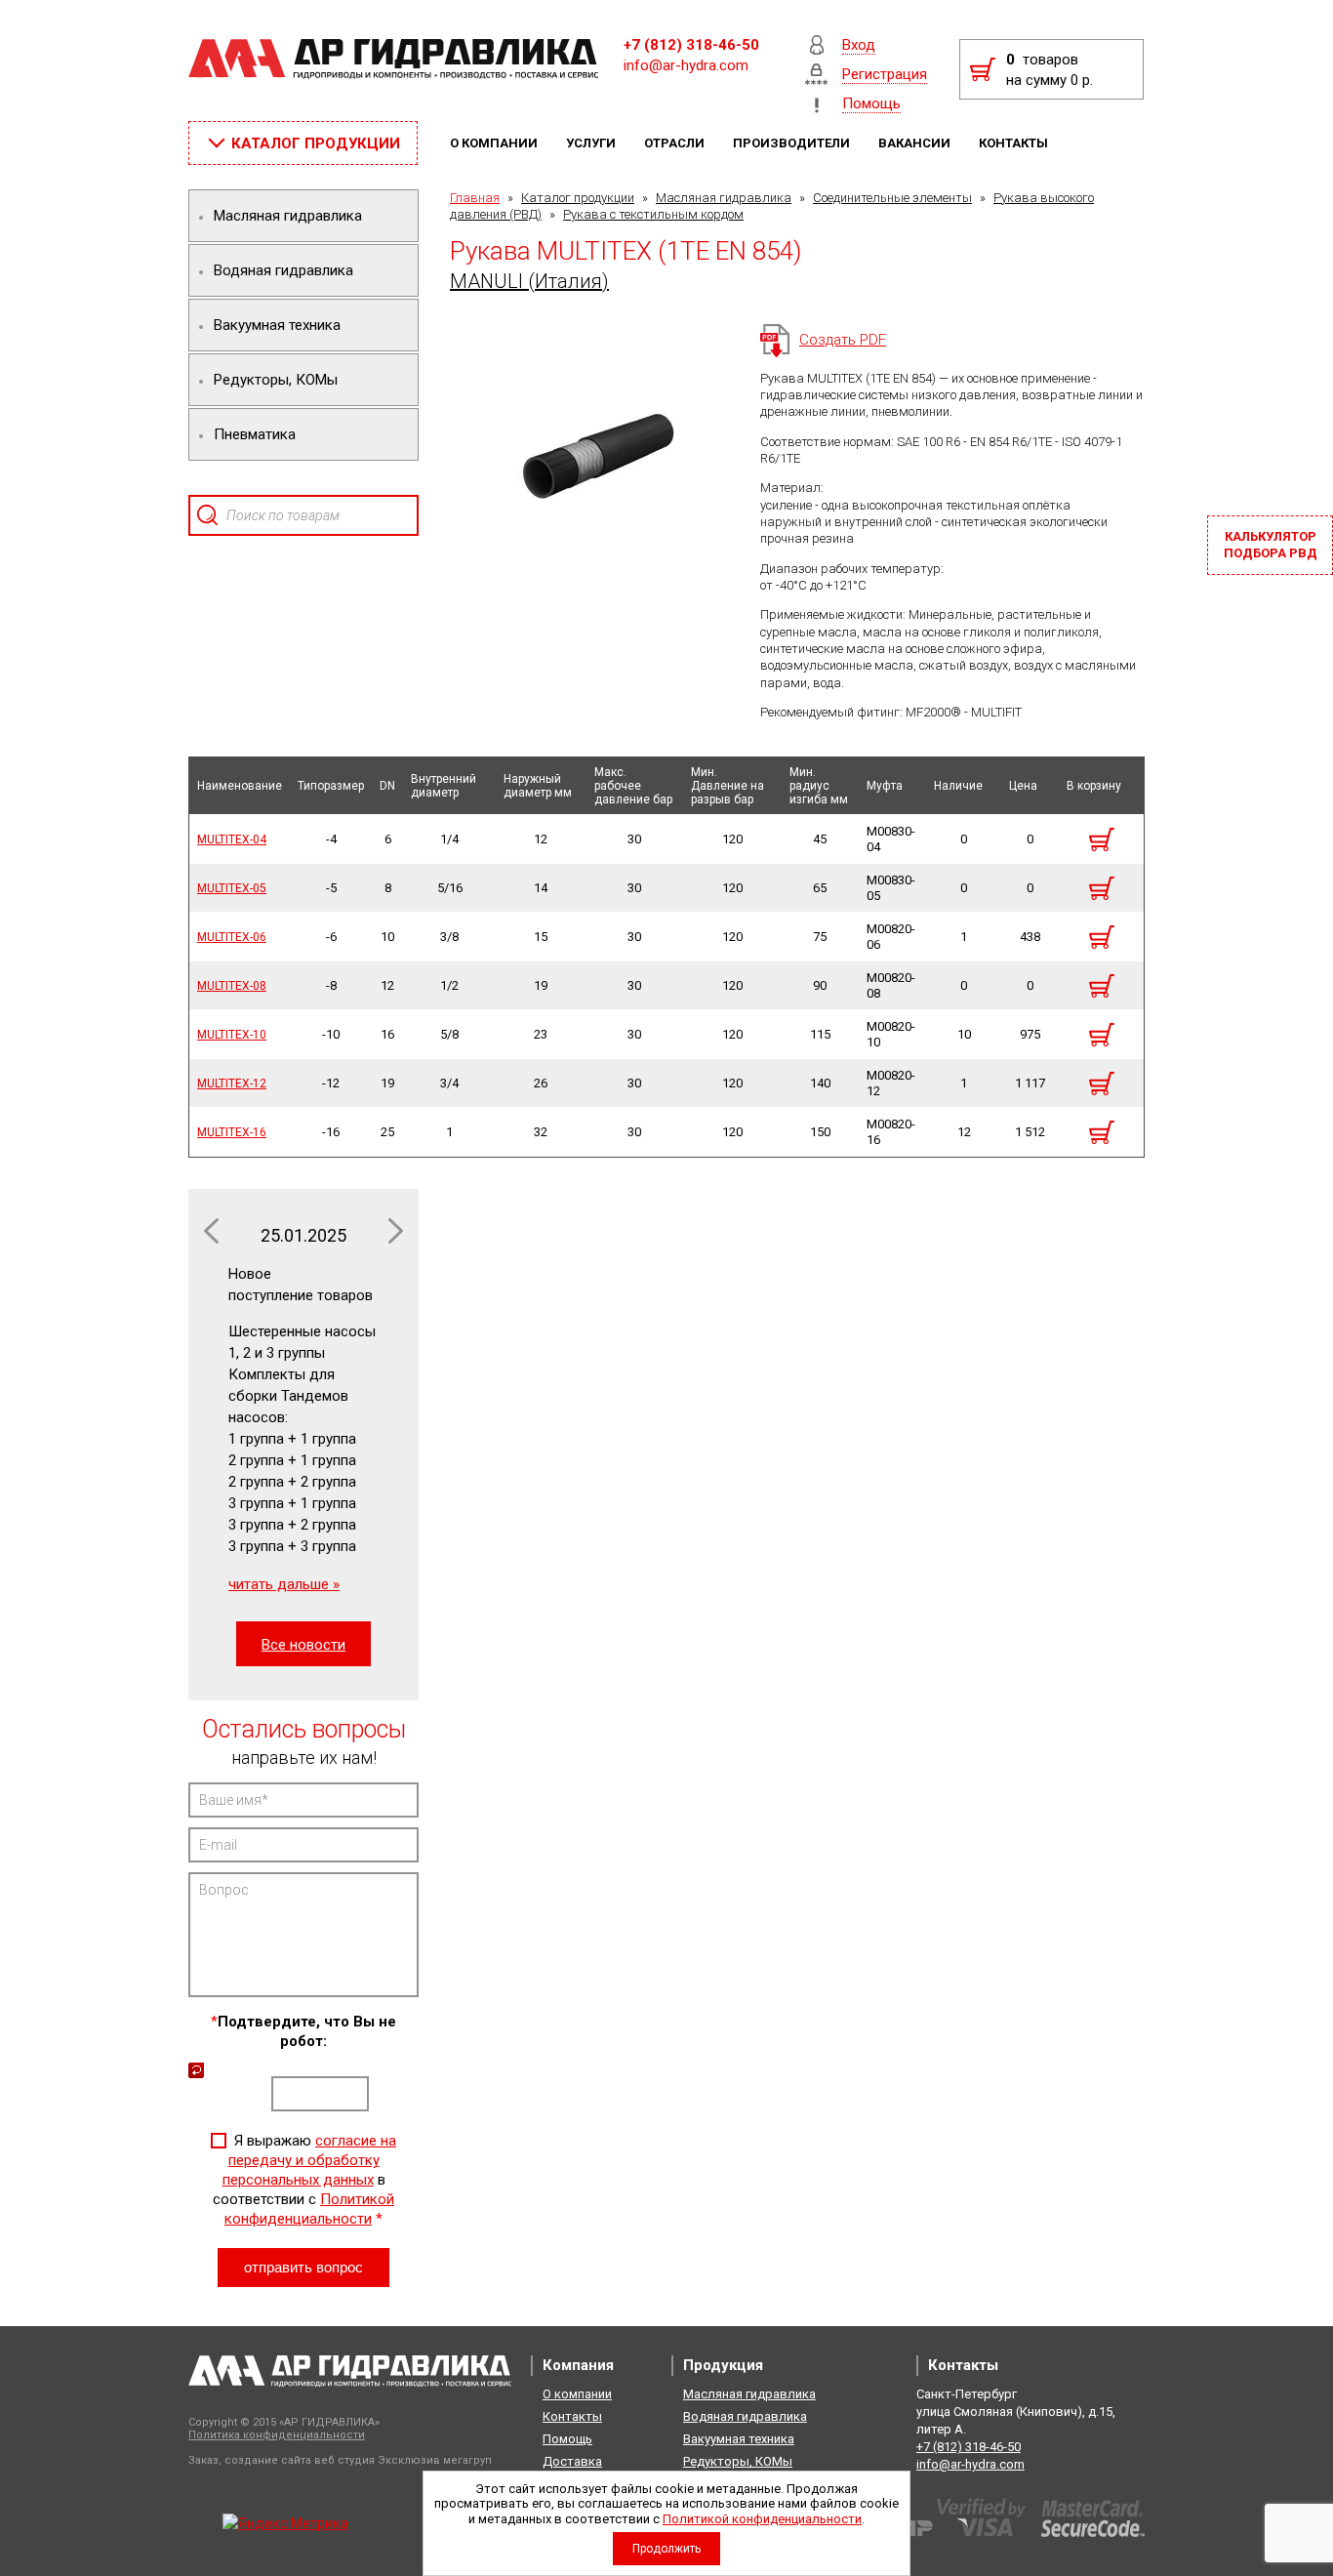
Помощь (567, 2439)
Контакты (1015, 143)
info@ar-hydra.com (686, 65)
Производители (793, 143)
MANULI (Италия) (529, 281)
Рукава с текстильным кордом (653, 214)
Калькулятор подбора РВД (1271, 545)
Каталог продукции (578, 198)
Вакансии (916, 143)
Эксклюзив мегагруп (435, 2460)
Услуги (592, 143)
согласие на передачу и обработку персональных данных (310, 2160)
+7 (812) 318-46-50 (691, 45)
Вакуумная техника (739, 2439)
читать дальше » (284, 1584)
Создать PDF (843, 340)
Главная (475, 198)
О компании (495, 143)
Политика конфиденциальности (277, 2435)
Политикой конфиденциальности (762, 2519)
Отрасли (676, 143)
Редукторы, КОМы (738, 2461)
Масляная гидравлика (724, 198)
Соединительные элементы (892, 198)
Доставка (572, 2461)
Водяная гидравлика (745, 2416)
